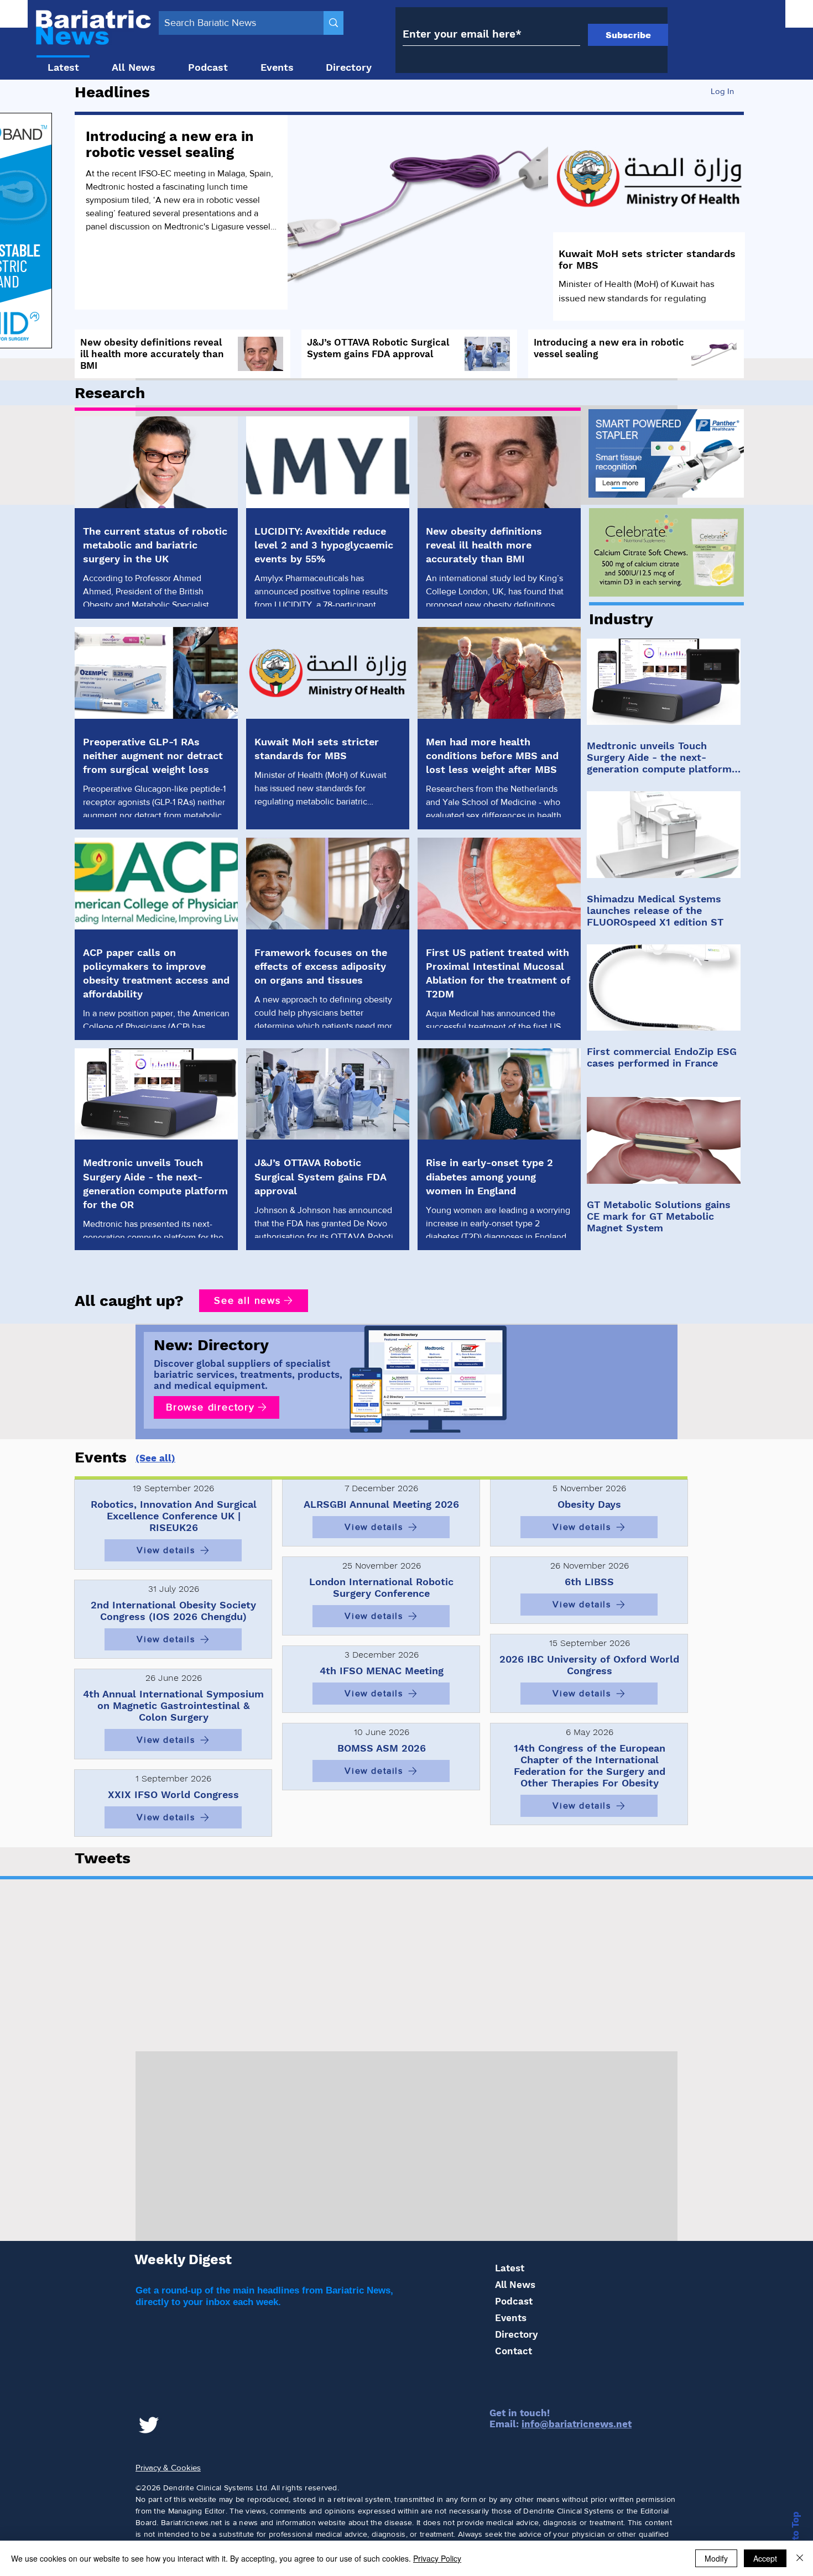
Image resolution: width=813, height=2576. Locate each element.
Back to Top (795, 2539)
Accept (765, 2558)
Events (511, 2318)
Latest (510, 2268)
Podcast (514, 2301)
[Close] (800, 2558)
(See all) (155, 1458)
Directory (516, 2334)
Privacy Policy (437, 2558)
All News (515, 2285)
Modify (716, 2558)
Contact (514, 2351)
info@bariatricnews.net (577, 2424)
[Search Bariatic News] (333, 23)
